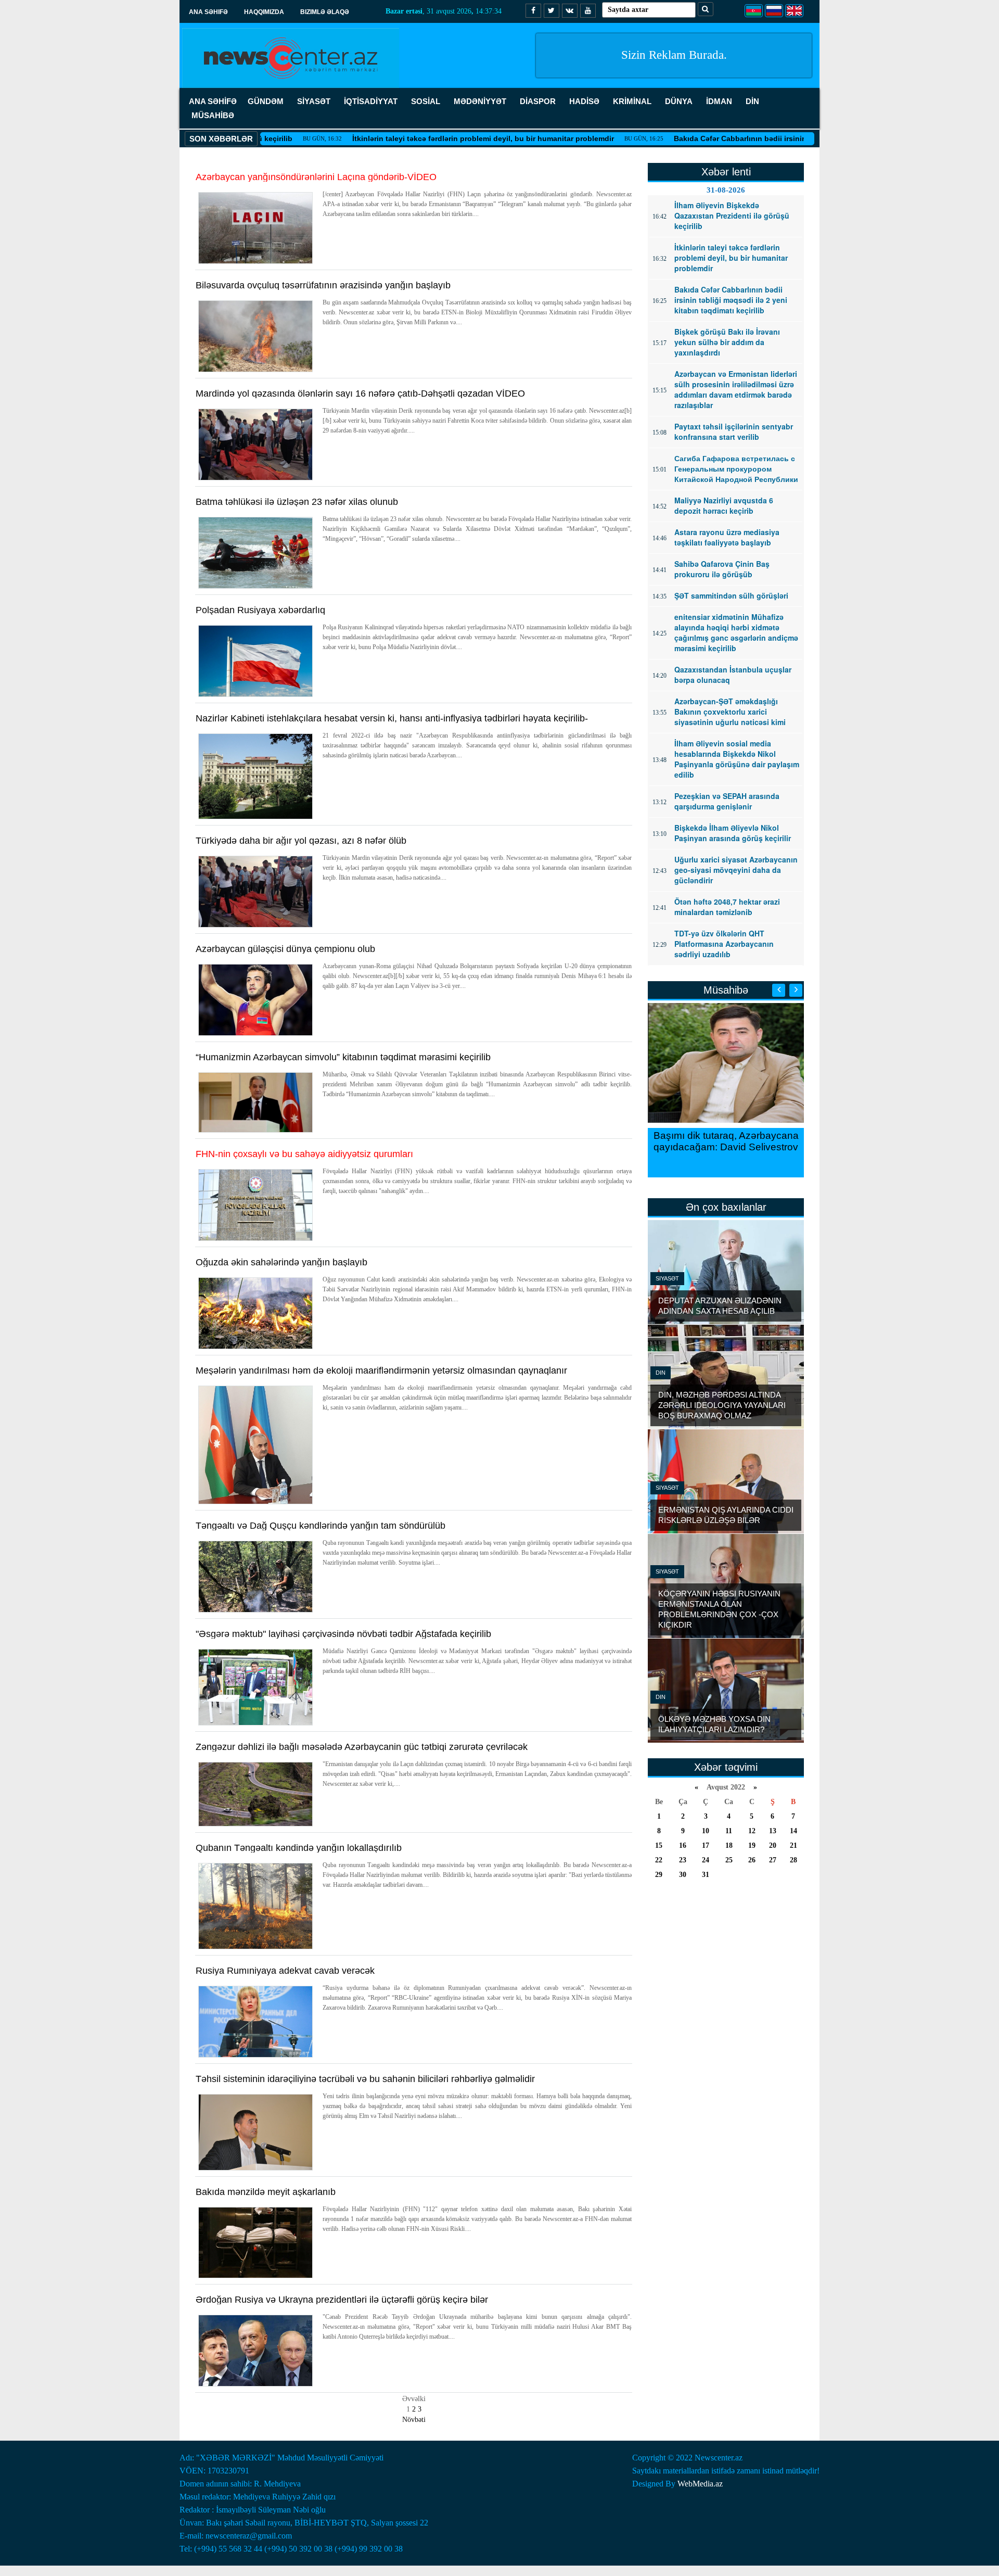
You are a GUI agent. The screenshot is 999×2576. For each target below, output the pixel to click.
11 (729, 1831)
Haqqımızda (264, 12)
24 (706, 1860)
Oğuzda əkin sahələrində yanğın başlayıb (281, 1262)
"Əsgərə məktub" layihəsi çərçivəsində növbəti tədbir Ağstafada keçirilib (343, 1634)
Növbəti (414, 2420)
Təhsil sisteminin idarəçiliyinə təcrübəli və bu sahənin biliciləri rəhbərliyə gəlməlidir (365, 2079)
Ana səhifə (208, 12)
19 (752, 1845)
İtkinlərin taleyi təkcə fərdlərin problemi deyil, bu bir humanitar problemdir (413, 138)
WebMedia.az (700, 2484)
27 (773, 1860)
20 (773, 1845)
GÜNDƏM (266, 101)
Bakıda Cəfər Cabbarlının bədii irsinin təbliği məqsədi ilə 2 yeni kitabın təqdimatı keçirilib (762, 138)
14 (793, 1831)
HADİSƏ (584, 101)
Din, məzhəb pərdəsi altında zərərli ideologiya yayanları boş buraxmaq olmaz (722, 1405)
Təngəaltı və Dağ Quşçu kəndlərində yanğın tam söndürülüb (321, 1526)
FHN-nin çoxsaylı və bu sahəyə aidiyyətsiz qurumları (304, 1154)
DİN (752, 101)
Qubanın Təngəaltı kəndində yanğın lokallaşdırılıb (299, 1848)
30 (683, 1875)
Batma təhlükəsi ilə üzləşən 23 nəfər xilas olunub (297, 502)
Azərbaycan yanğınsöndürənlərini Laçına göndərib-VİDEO (316, 177)
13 (773, 1831)
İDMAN (719, 101)
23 (683, 1860)
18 (729, 1845)
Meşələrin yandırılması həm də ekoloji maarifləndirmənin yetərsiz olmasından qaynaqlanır (381, 1371)
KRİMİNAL (632, 101)
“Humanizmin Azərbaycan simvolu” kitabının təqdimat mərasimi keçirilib (343, 1057)
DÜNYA (679, 101)
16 (683, 1845)
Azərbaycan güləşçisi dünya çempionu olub (285, 949)
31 (706, 1875)
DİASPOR (538, 101)
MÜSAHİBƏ (213, 115)
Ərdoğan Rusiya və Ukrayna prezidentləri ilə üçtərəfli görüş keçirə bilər (342, 2300)
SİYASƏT (314, 101)
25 (729, 1860)
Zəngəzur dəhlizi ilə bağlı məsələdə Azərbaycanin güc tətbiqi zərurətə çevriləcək (362, 1747)
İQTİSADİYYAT (371, 101)
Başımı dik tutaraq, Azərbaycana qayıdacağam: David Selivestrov (726, 1141)
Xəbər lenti (726, 172)
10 (706, 1831)
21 (793, 1845)
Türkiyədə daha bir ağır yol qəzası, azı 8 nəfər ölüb (301, 841)
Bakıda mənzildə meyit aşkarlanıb (266, 2192)
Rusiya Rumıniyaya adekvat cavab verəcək (285, 1971)
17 (706, 1845)
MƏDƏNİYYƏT (480, 101)
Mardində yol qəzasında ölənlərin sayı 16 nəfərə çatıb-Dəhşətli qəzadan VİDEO (360, 394)
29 (659, 1875)
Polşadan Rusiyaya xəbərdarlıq (260, 610)
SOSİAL (426, 101)
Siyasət (667, 1278)
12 (752, 1831)
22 (659, 1860)
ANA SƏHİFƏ (213, 101)
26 (752, 1860)
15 (659, 1845)
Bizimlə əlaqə (325, 12)
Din (661, 1373)
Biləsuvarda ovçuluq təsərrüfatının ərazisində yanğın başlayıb (323, 285)
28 (793, 1860)
